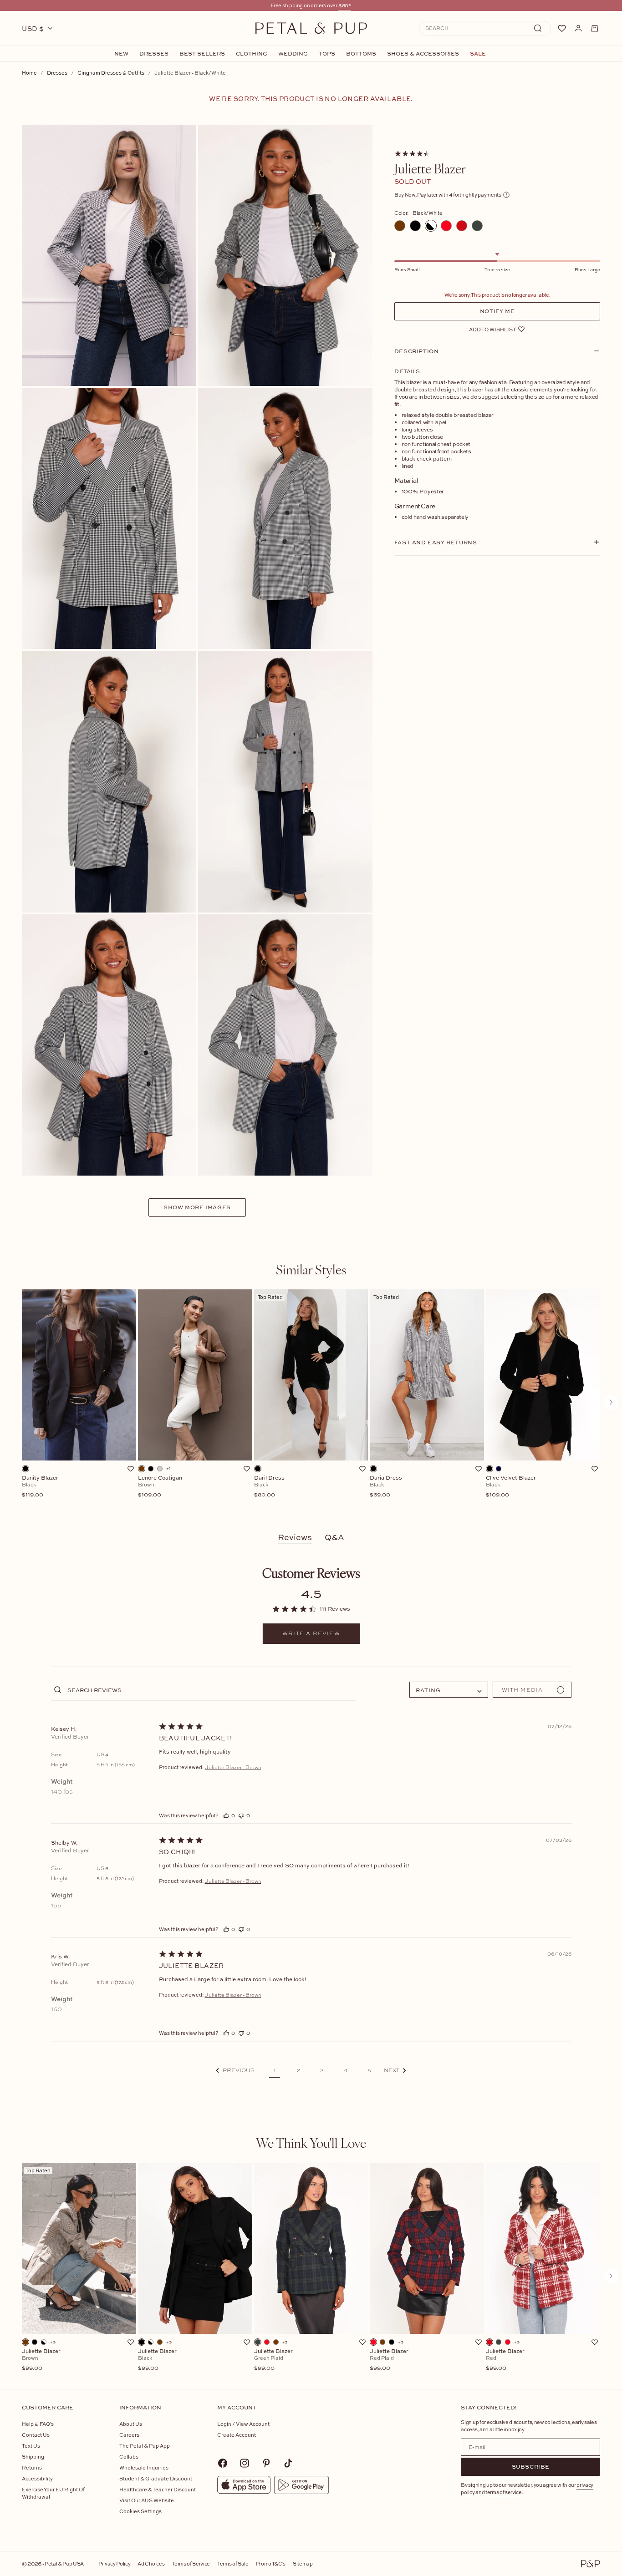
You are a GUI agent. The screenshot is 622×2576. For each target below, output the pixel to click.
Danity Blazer (40, 1486)
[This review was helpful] (226, 1815)
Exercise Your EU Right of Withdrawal (53, 2493)
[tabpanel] (311, 1402)
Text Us (31, 2446)
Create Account (237, 2435)
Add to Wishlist (492, 329)
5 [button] (369, 2070)
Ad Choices (151, 2563)
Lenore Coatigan (160, 1486)
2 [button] (298, 2070)
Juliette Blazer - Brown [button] (233, 1767)
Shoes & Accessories (423, 54)
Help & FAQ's (38, 2424)
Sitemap (303, 2563)
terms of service (504, 2492)
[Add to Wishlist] (131, 1469)
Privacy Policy (114, 2563)
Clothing (252, 54)
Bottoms (361, 54)
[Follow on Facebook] (223, 2463)
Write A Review (311, 1633)
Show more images (197, 1207)
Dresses (154, 54)
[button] (235, 2071)
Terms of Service (191, 2563)
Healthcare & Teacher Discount (158, 2489)
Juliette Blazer (41, 2360)
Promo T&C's (271, 2563)
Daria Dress (386, 1486)
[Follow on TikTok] (288, 2463)
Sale (478, 54)
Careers (129, 2435)
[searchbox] (211, 1690)
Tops (327, 54)
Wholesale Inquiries (144, 2467)
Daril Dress (269, 1486)
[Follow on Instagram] (245, 2463)
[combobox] (449, 1690)
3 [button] (322, 2070)
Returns (32, 2467)
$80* (345, 5)
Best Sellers (202, 54)
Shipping (33, 2457)
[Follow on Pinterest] (266, 2463)
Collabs (129, 2457)
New (121, 54)
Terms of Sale (233, 2563)
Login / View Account (243, 2424)
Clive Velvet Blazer (511, 1486)
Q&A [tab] (334, 1537)
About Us (131, 2424)
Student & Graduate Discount (156, 2478)
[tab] (311, 1269)
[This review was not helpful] (241, 1815)
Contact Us (36, 2435)
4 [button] (346, 2070)
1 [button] (275, 2070)
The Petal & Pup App (145, 2446)
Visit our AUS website (147, 2500)
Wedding (293, 54)
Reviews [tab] (295, 1537)
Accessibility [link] (37, 2478)
